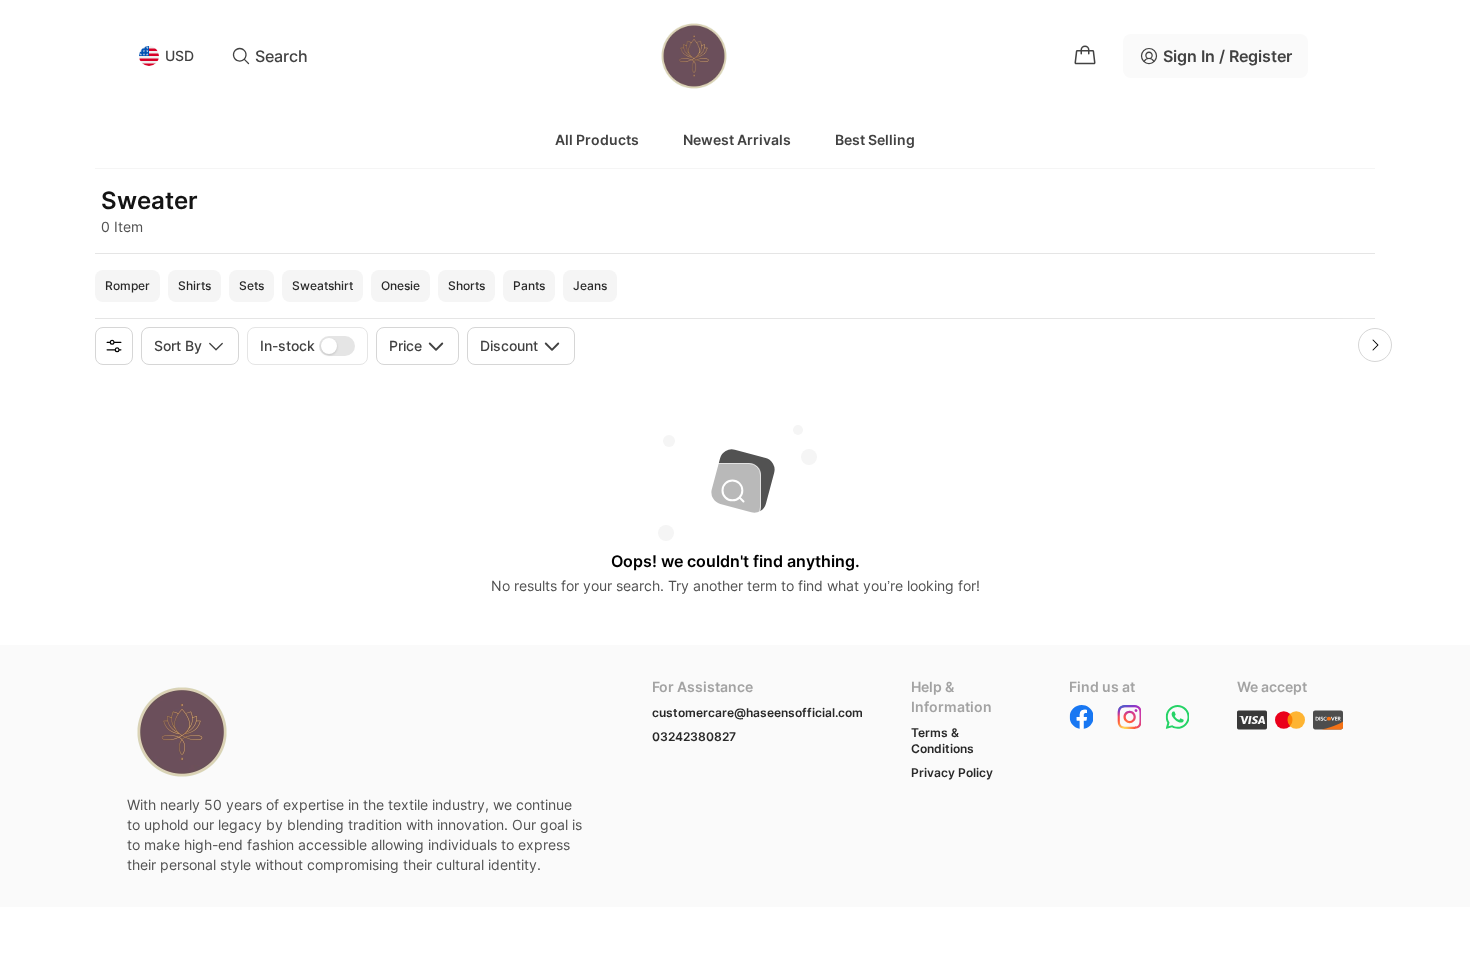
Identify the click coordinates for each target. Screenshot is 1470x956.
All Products (597, 139)
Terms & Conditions (942, 740)
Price (405, 345)
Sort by (178, 345)
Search (281, 56)
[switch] (337, 346)
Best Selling (875, 139)
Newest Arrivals (737, 139)
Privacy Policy (952, 772)
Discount (509, 345)
